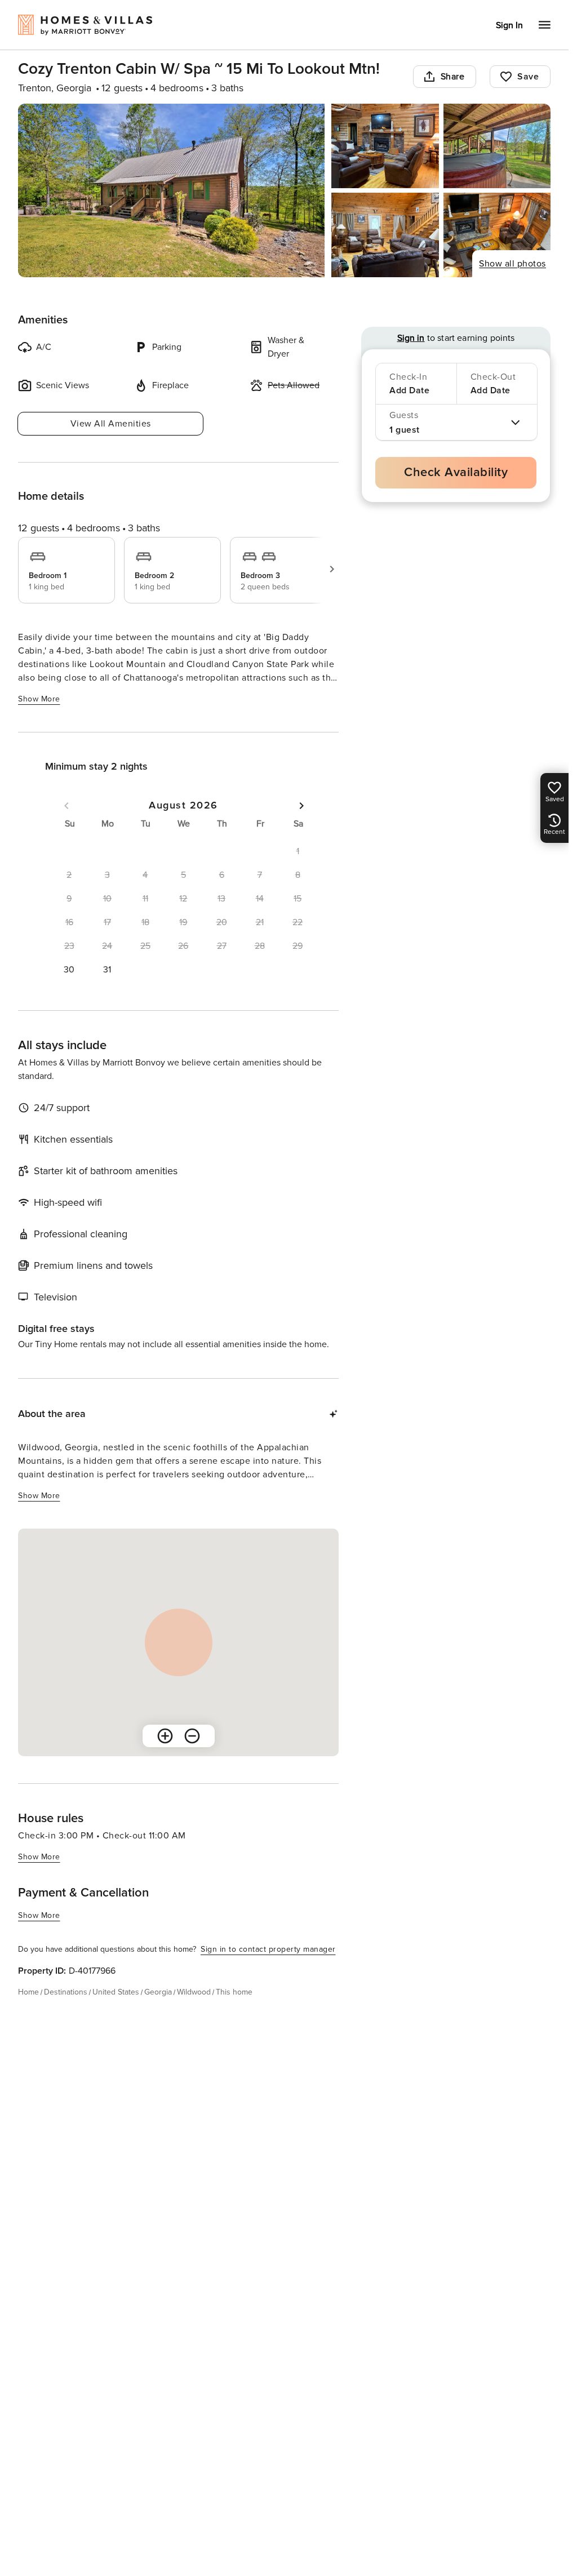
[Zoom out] (192, 1736)
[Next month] (301, 806)
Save (528, 77)
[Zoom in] (165, 1736)
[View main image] (171, 190)
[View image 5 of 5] (497, 235)
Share (453, 77)
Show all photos (512, 264)
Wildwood (194, 1992)
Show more (39, 699)
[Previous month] (66, 806)
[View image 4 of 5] (385, 235)
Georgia (158, 1992)
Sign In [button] (509, 25)
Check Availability (456, 472)
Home (28, 1992)
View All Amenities (111, 424)
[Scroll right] (332, 569)
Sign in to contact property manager (268, 1949)
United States (116, 1992)
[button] (69, 970)
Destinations (66, 1992)
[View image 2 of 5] (385, 146)
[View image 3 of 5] (497, 146)
